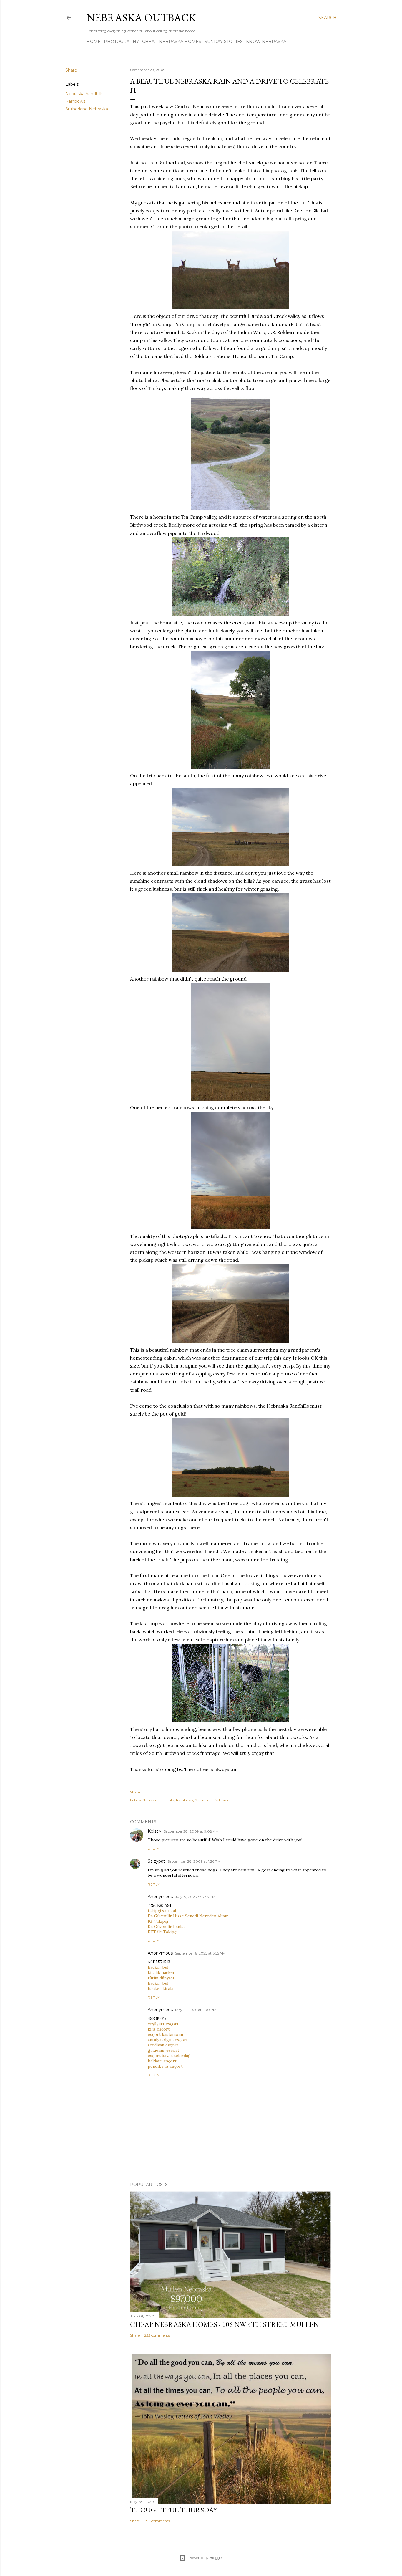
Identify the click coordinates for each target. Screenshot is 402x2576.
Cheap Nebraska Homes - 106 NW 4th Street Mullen (225, 2324)
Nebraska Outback (141, 18)
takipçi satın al (162, 1911)
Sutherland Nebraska (87, 109)
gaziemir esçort (163, 2050)
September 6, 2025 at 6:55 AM (200, 1953)
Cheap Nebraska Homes (172, 42)
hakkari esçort (162, 2061)
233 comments (157, 2335)
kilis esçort (159, 2029)
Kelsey (155, 1831)
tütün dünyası (161, 1978)
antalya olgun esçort (168, 2040)
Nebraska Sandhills (84, 94)
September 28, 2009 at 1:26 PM (194, 1861)
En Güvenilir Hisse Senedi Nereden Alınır (188, 1916)
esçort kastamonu (165, 2034)
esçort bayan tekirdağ (169, 2056)
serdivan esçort (163, 2045)
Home (94, 42)
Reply (153, 1849)
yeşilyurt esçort (163, 2024)
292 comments (157, 2521)
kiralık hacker (161, 1972)
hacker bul (158, 1967)
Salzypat (156, 1861)
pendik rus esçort (165, 2066)
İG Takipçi (158, 1921)
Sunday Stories (224, 42)
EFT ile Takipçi (163, 1932)
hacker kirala (161, 1988)
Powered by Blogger (206, 2558)
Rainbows (75, 101)
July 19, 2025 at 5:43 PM (195, 1897)
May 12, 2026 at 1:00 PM (196, 2010)
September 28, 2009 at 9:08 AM (191, 1831)
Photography (121, 42)
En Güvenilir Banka (166, 1927)
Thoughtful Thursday (173, 2510)
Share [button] (71, 70)
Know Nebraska (266, 42)
